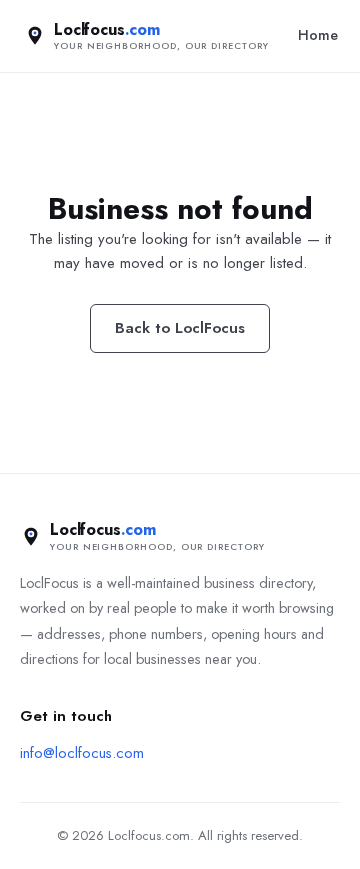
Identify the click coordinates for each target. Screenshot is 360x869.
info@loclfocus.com (82, 753)
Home (318, 35)
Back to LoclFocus (180, 328)
